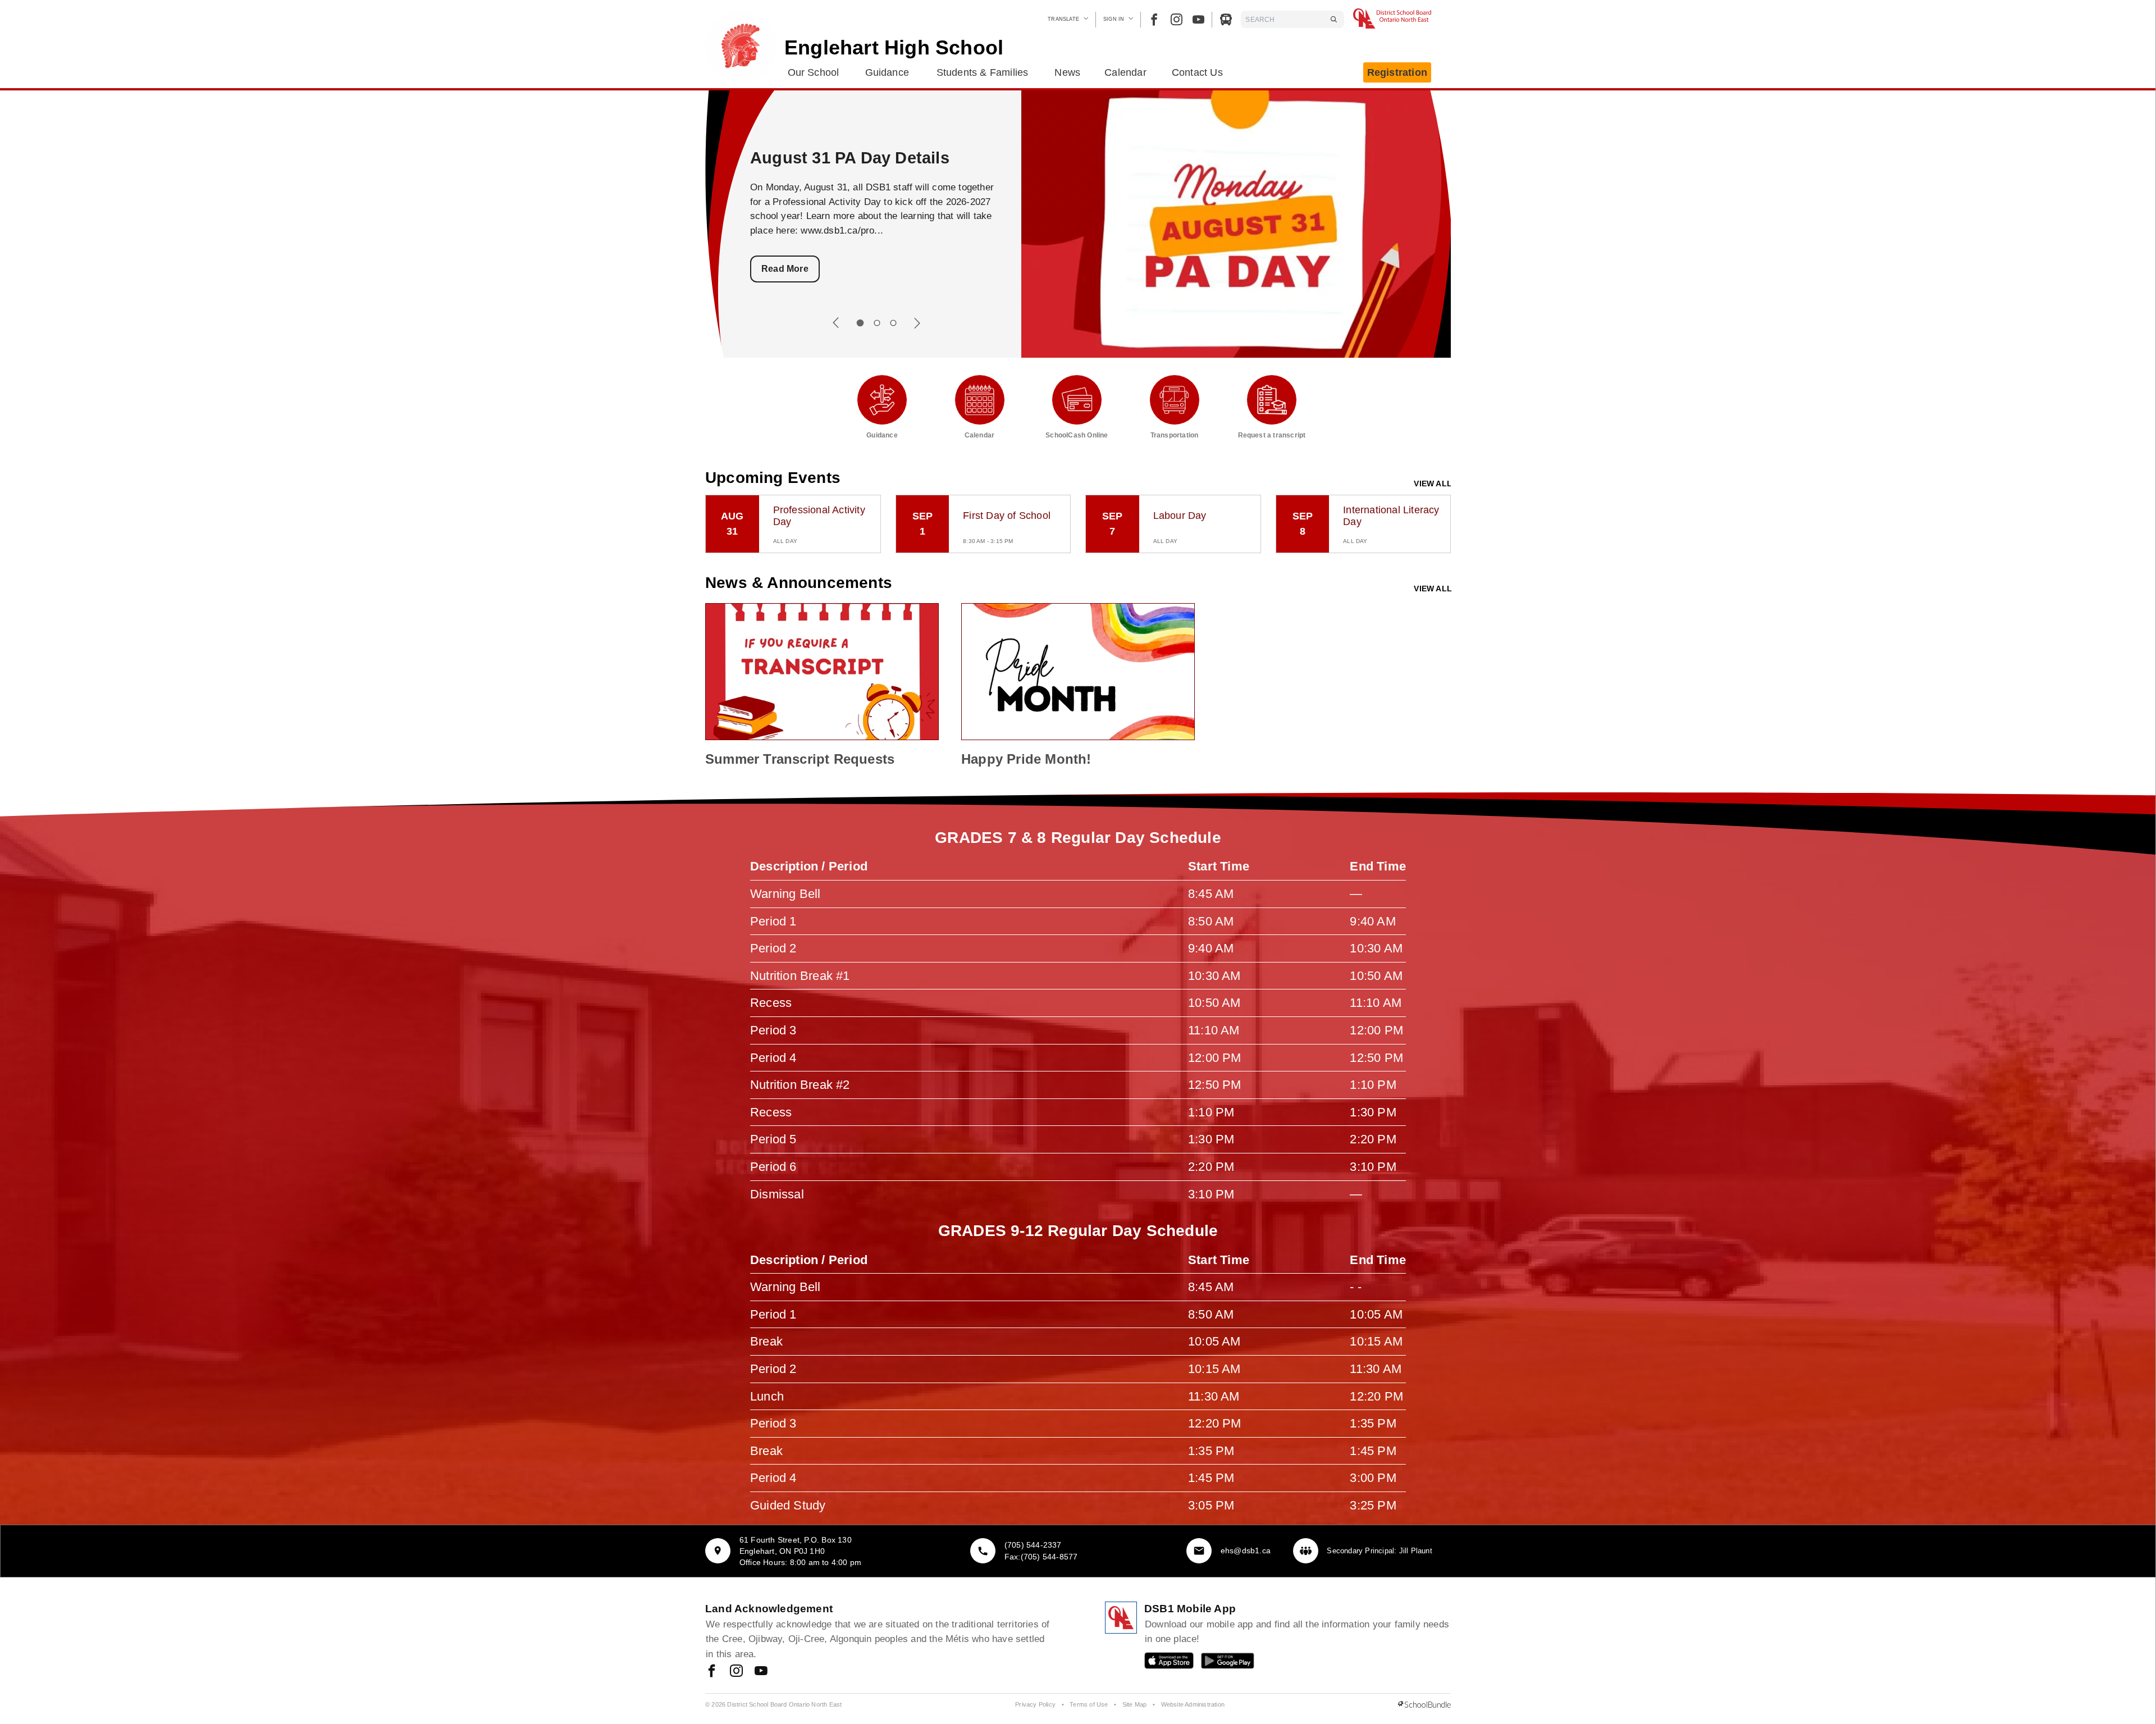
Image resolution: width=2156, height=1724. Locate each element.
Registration (1397, 72)
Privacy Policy (1035, 1704)
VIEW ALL (1433, 484)
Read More (785, 269)
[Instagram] (1177, 19)
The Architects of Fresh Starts (868, 158)
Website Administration (1193, 1704)
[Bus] (1226, 19)
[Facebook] (1154, 19)
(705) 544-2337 (1033, 1545)
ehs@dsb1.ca (1246, 1550)
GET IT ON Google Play (1220, 1663)
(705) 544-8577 (1049, 1557)
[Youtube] (1198, 19)
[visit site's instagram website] (736, 1672)
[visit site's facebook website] (712, 1672)
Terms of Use (1089, 1704)
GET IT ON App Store (1163, 1663)
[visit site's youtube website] (761, 1672)
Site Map (1135, 1704)
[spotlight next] (917, 323)
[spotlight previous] (836, 323)
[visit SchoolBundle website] (1424, 1705)
